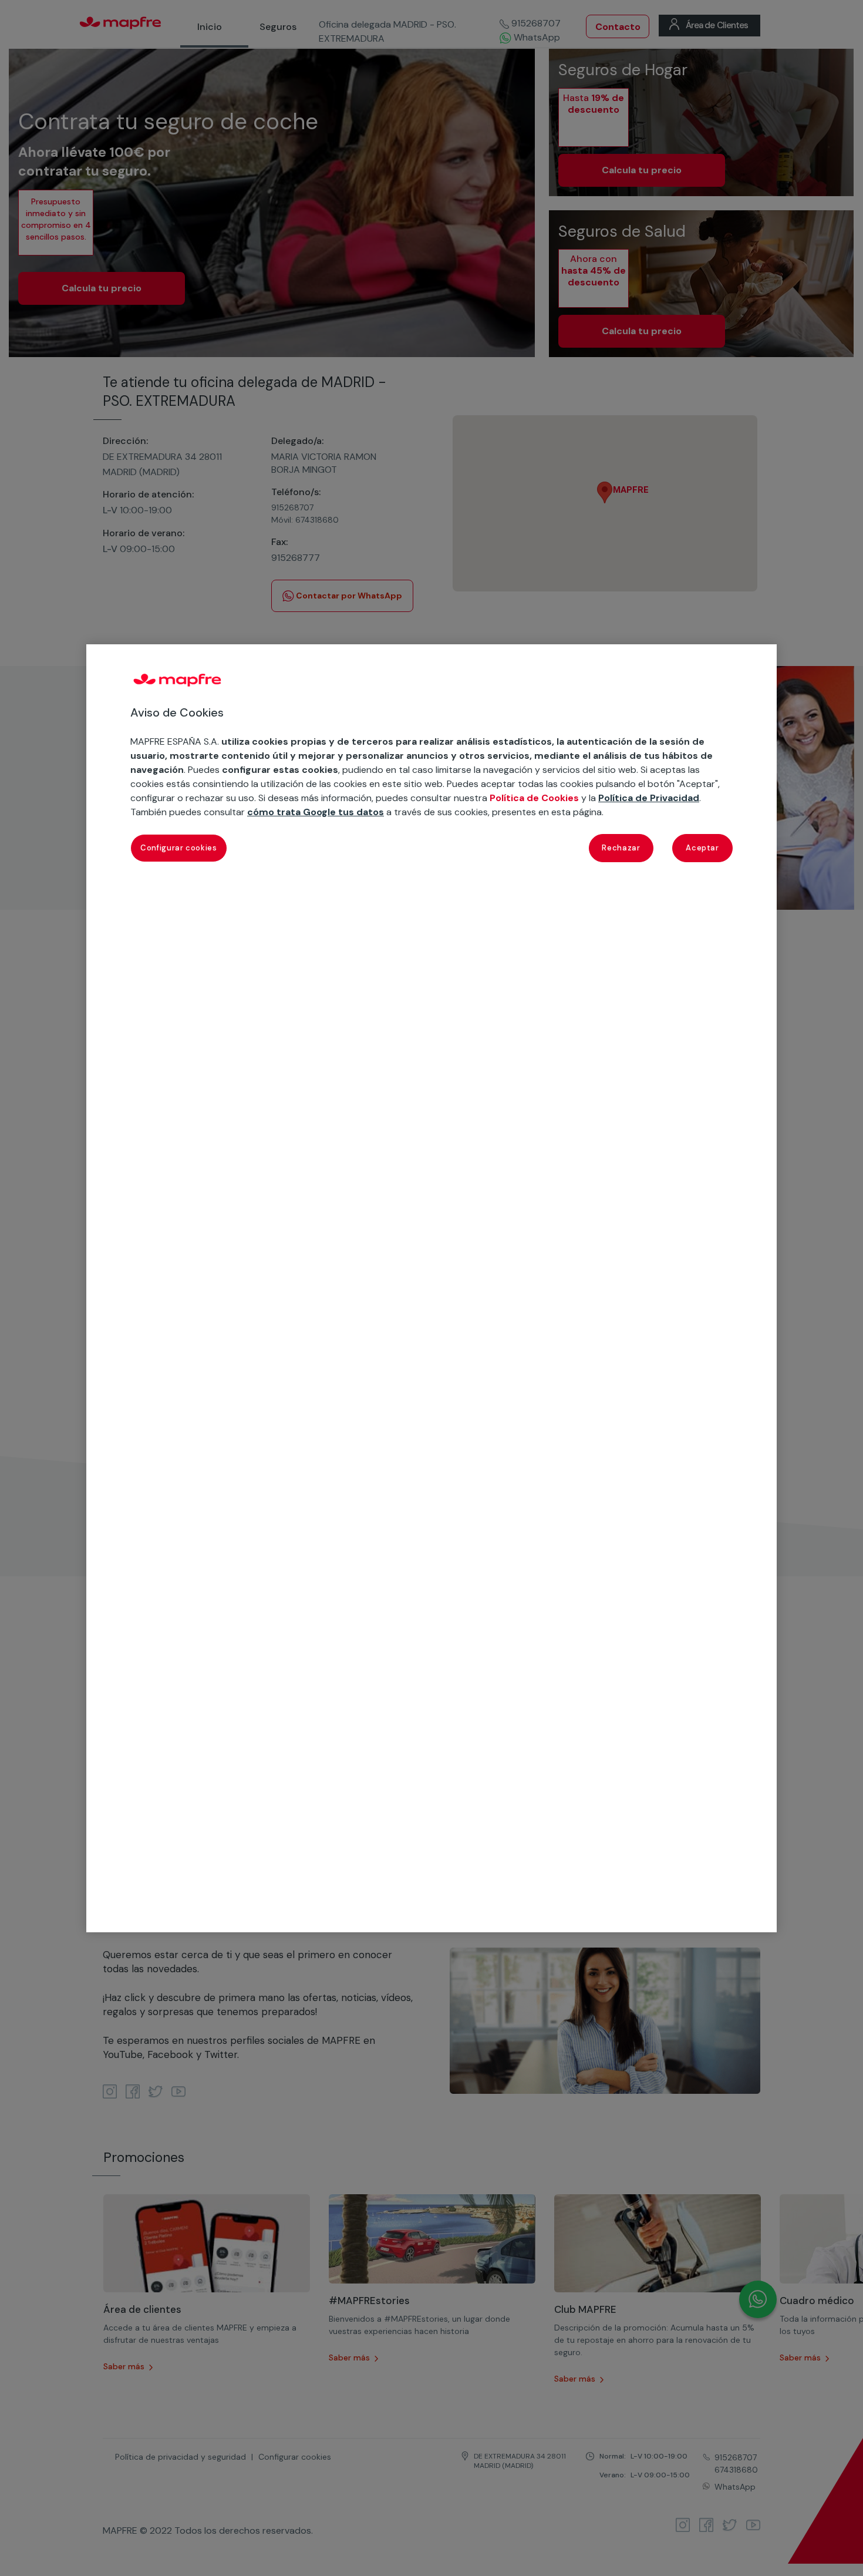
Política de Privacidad (649, 797)
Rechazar (621, 847)
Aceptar (702, 847)
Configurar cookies (179, 847)
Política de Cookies (534, 797)
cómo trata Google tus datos (316, 811)
